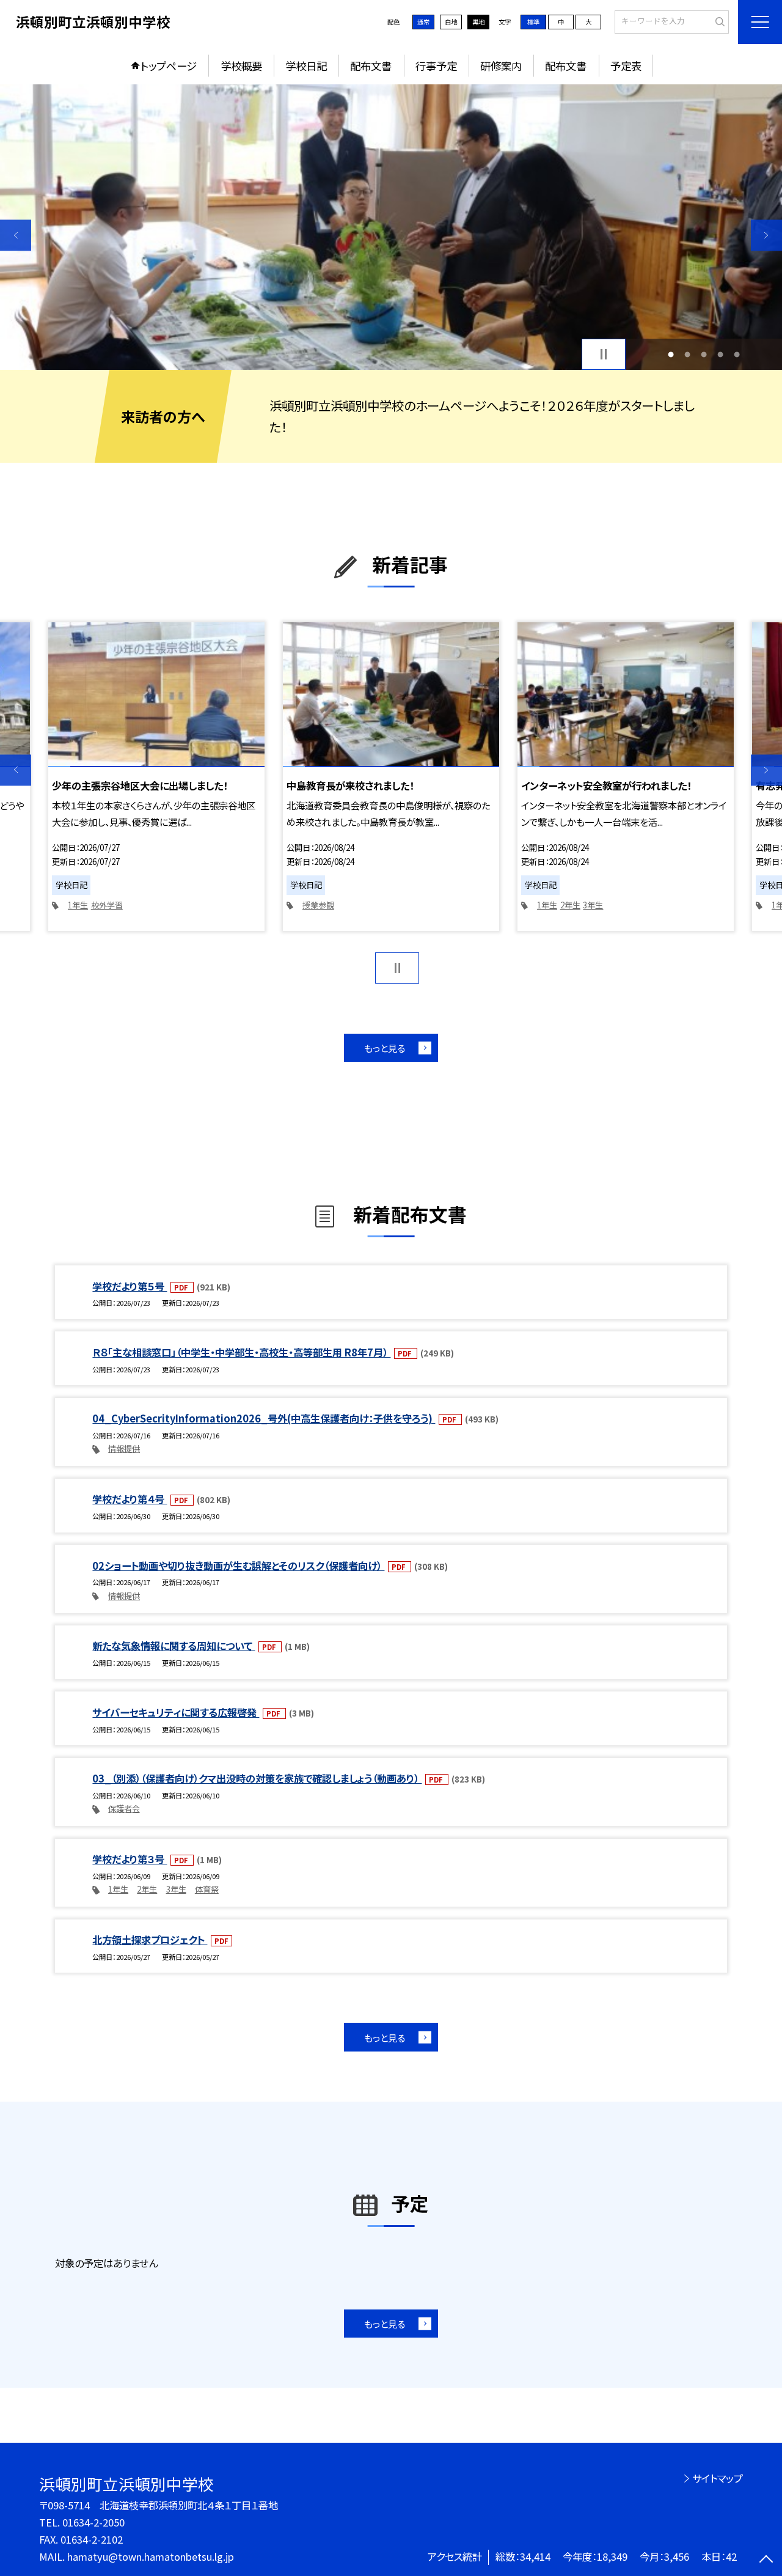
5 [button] (737, 354)
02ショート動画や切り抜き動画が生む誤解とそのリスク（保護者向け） (238, 1566)
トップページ (169, 66)
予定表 (626, 66)
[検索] (718, 21)
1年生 (78, 905)
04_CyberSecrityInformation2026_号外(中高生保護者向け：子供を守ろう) (264, 1418)
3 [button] (704, 354)
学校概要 (241, 66)
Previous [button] (16, 235)
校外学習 (107, 905)
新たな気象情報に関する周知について (174, 1646)
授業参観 (318, 905)
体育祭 (207, 1889)
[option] (391, 227)
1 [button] (671, 354)
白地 (451, 22)
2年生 (570, 905)
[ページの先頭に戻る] (766, 2560)
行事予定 (436, 66)
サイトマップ (718, 2478)
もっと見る (385, 1048)
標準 (533, 22)
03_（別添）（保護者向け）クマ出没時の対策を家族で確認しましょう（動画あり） (257, 1778)
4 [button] (721, 354)
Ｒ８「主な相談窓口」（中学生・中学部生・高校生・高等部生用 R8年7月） (241, 1352)
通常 (423, 22)
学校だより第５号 (130, 1286)
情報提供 (124, 1448)
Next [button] (766, 235)
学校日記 (306, 66)
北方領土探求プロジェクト (150, 1940)
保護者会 (124, 1809)
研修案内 (501, 66)
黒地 (478, 22)
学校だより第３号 (130, 1859)
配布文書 (371, 66)
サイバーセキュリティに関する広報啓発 (176, 1712)
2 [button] (687, 354)
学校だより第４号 (130, 1499)
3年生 (593, 905)
